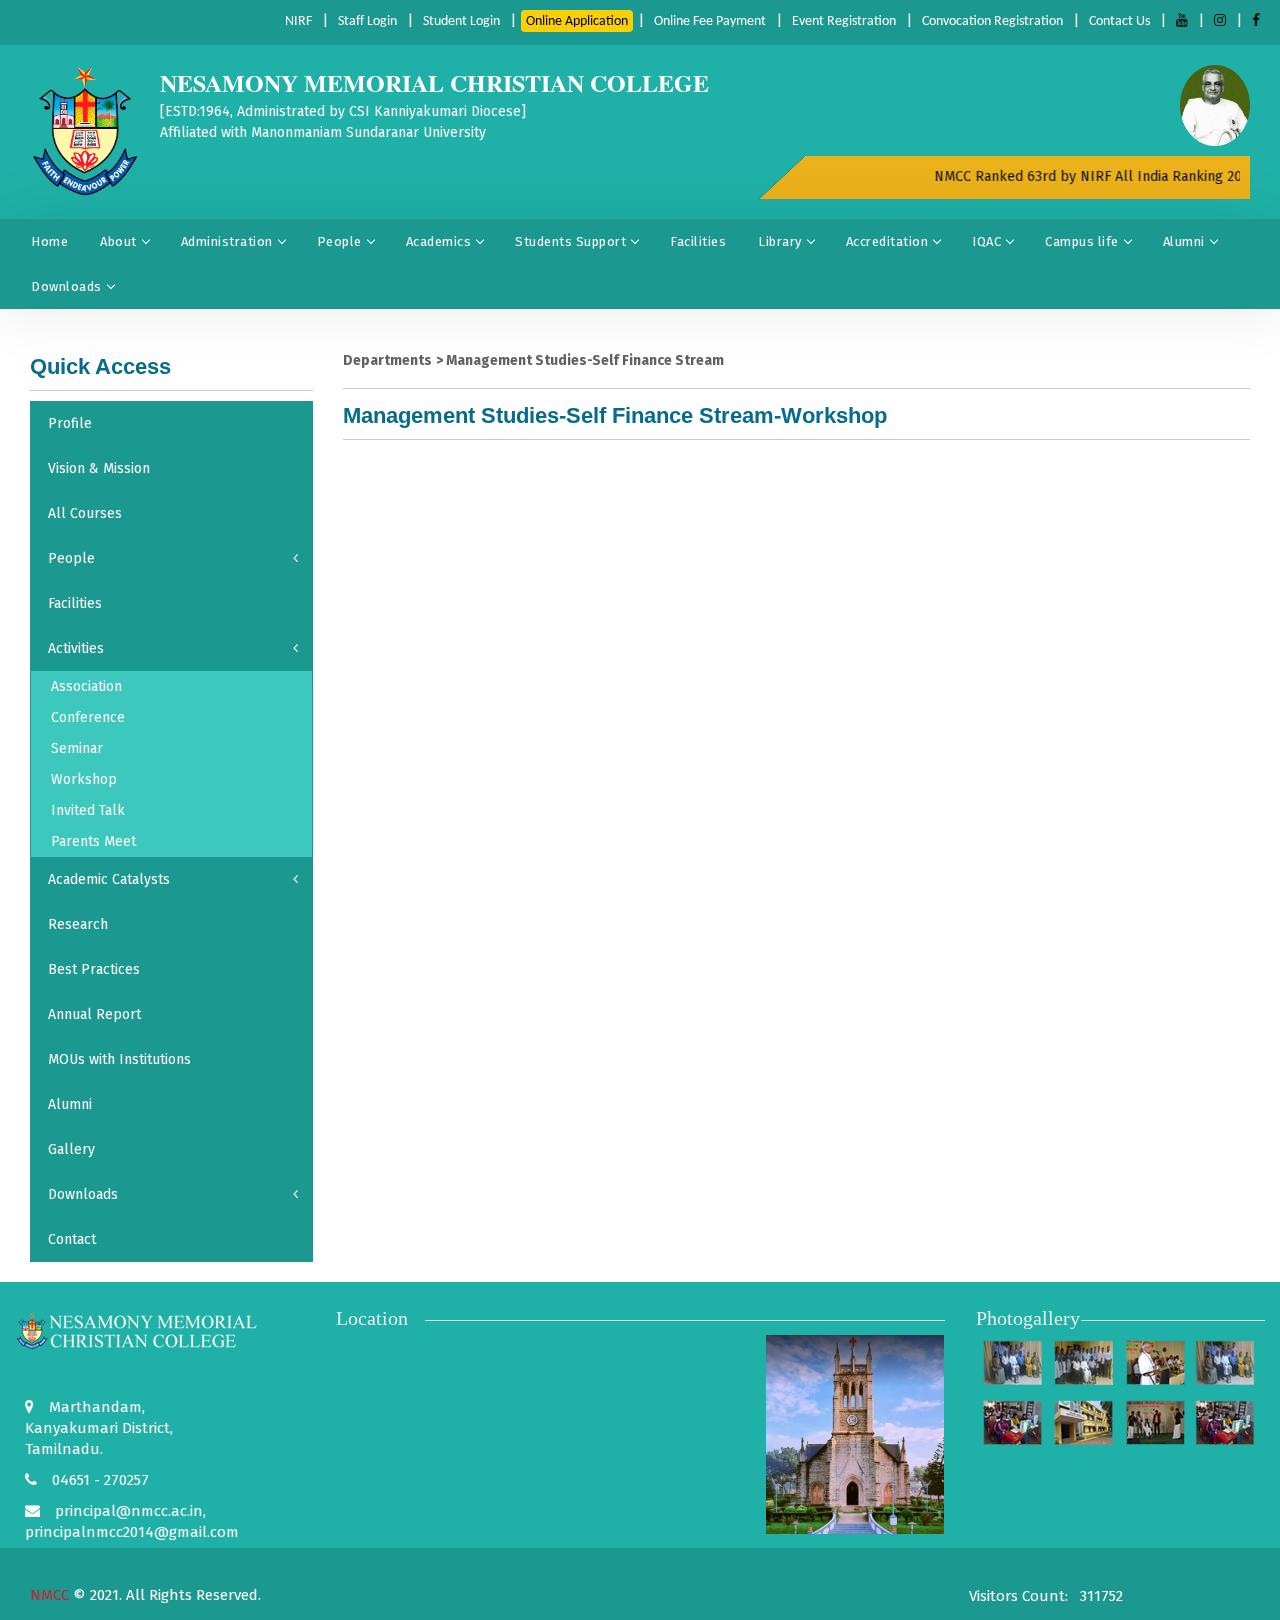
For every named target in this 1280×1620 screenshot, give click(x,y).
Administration (227, 241)
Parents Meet (93, 841)
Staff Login (367, 21)
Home (49, 241)
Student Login (461, 21)
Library (780, 241)
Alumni (1184, 241)
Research (78, 924)
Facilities (698, 241)
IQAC (986, 241)
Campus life (1082, 241)
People (339, 241)
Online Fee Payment (710, 21)
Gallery (71, 1149)
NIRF (298, 21)
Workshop (84, 779)
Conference (88, 717)
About (118, 241)
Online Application (577, 21)
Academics (439, 241)
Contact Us (1119, 21)
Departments (387, 360)
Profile (70, 423)
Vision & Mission (99, 468)
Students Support (570, 241)
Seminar (77, 748)
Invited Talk (88, 810)
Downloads (66, 286)
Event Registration (844, 21)
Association (86, 686)
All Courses (85, 513)
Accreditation (887, 241)
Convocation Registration (992, 21)
